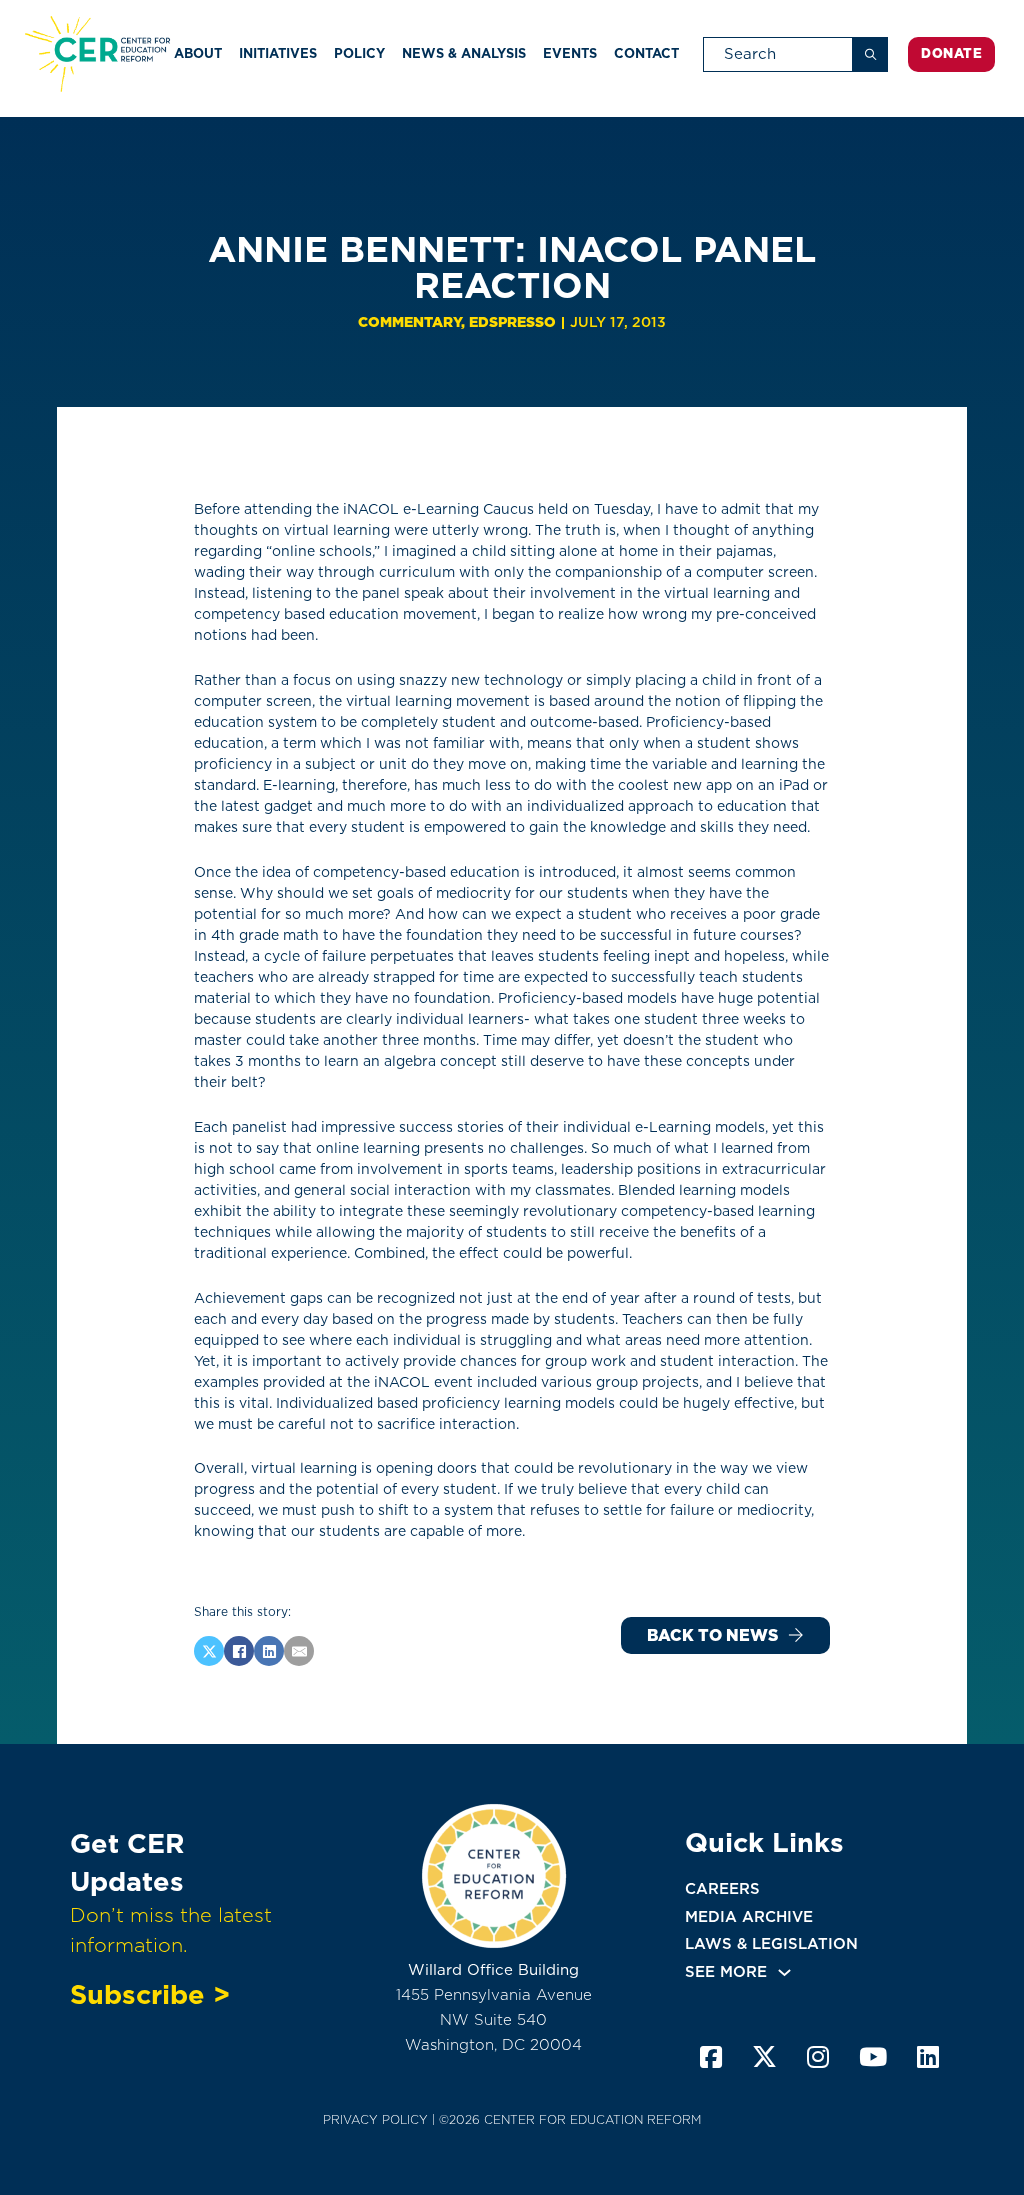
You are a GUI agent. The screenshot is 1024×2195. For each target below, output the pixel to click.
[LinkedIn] (269, 1651)
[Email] (299, 1651)
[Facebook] (239, 1651)
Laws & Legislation (771, 1944)
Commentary (409, 322)
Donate (951, 53)
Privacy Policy (375, 2119)
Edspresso (512, 322)
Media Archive (749, 1917)
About (198, 53)
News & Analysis (464, 53)
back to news (712, 1635)
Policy (359, 53)
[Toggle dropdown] (784, 1972)
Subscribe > (150, 1994)
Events (570, 53)
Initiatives (278, 53)
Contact (646, 53)
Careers (722, 1889)
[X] (209, 1651)
